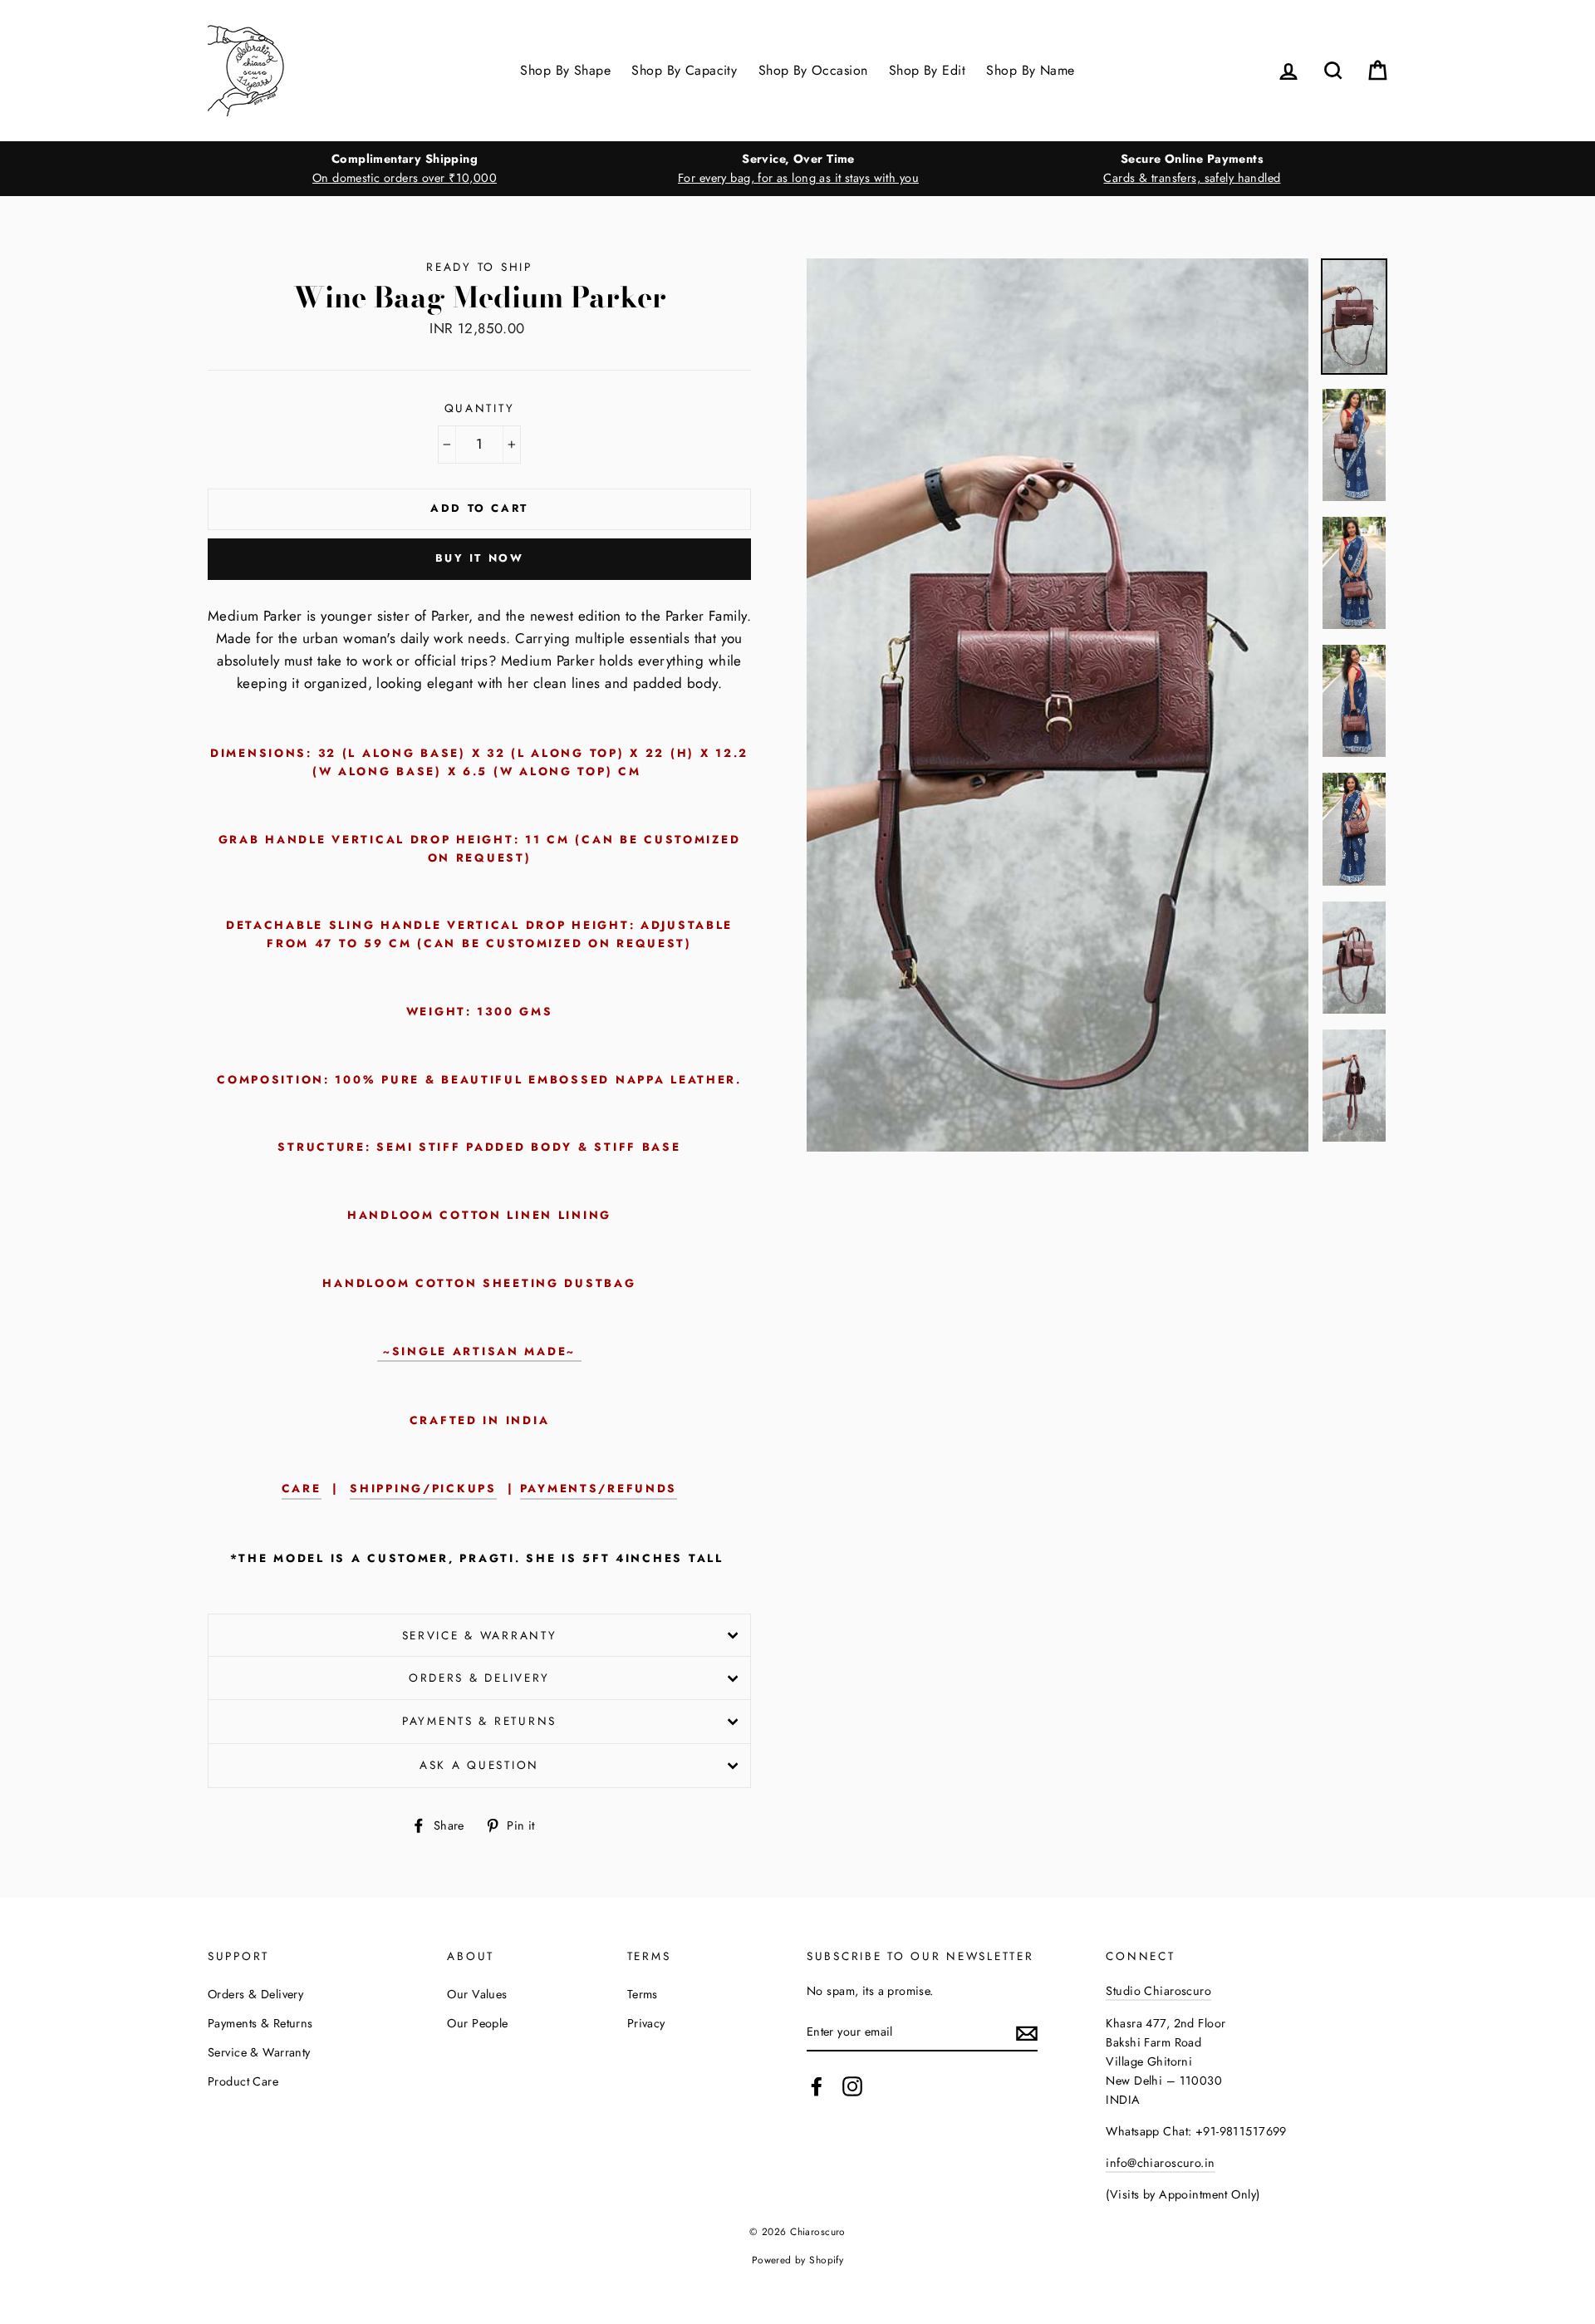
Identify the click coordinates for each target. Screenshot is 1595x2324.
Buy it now (480, 558)
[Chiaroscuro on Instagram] (852, 2087)
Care (302, 1488)
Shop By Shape (565, 70)
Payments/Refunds (599, 1488)
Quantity (480, 408)
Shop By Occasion (813, 70)
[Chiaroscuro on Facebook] (817, 2087)
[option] (405, 169)
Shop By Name (1030, 70)
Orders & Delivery (479, 1678)
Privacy (646, 2023)
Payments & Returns (479, 1721)
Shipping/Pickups (423, 1488)
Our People (477, 2023)
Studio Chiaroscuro (1158, 1991)
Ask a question (479, 1765)
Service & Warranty (480, 1635)
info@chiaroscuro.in (1160, 2163)
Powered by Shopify (798, 2260)
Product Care (243, 2081)
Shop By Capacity (684, 70)
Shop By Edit (927, 70)
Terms (643, 1994)
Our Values (477, 1994)
